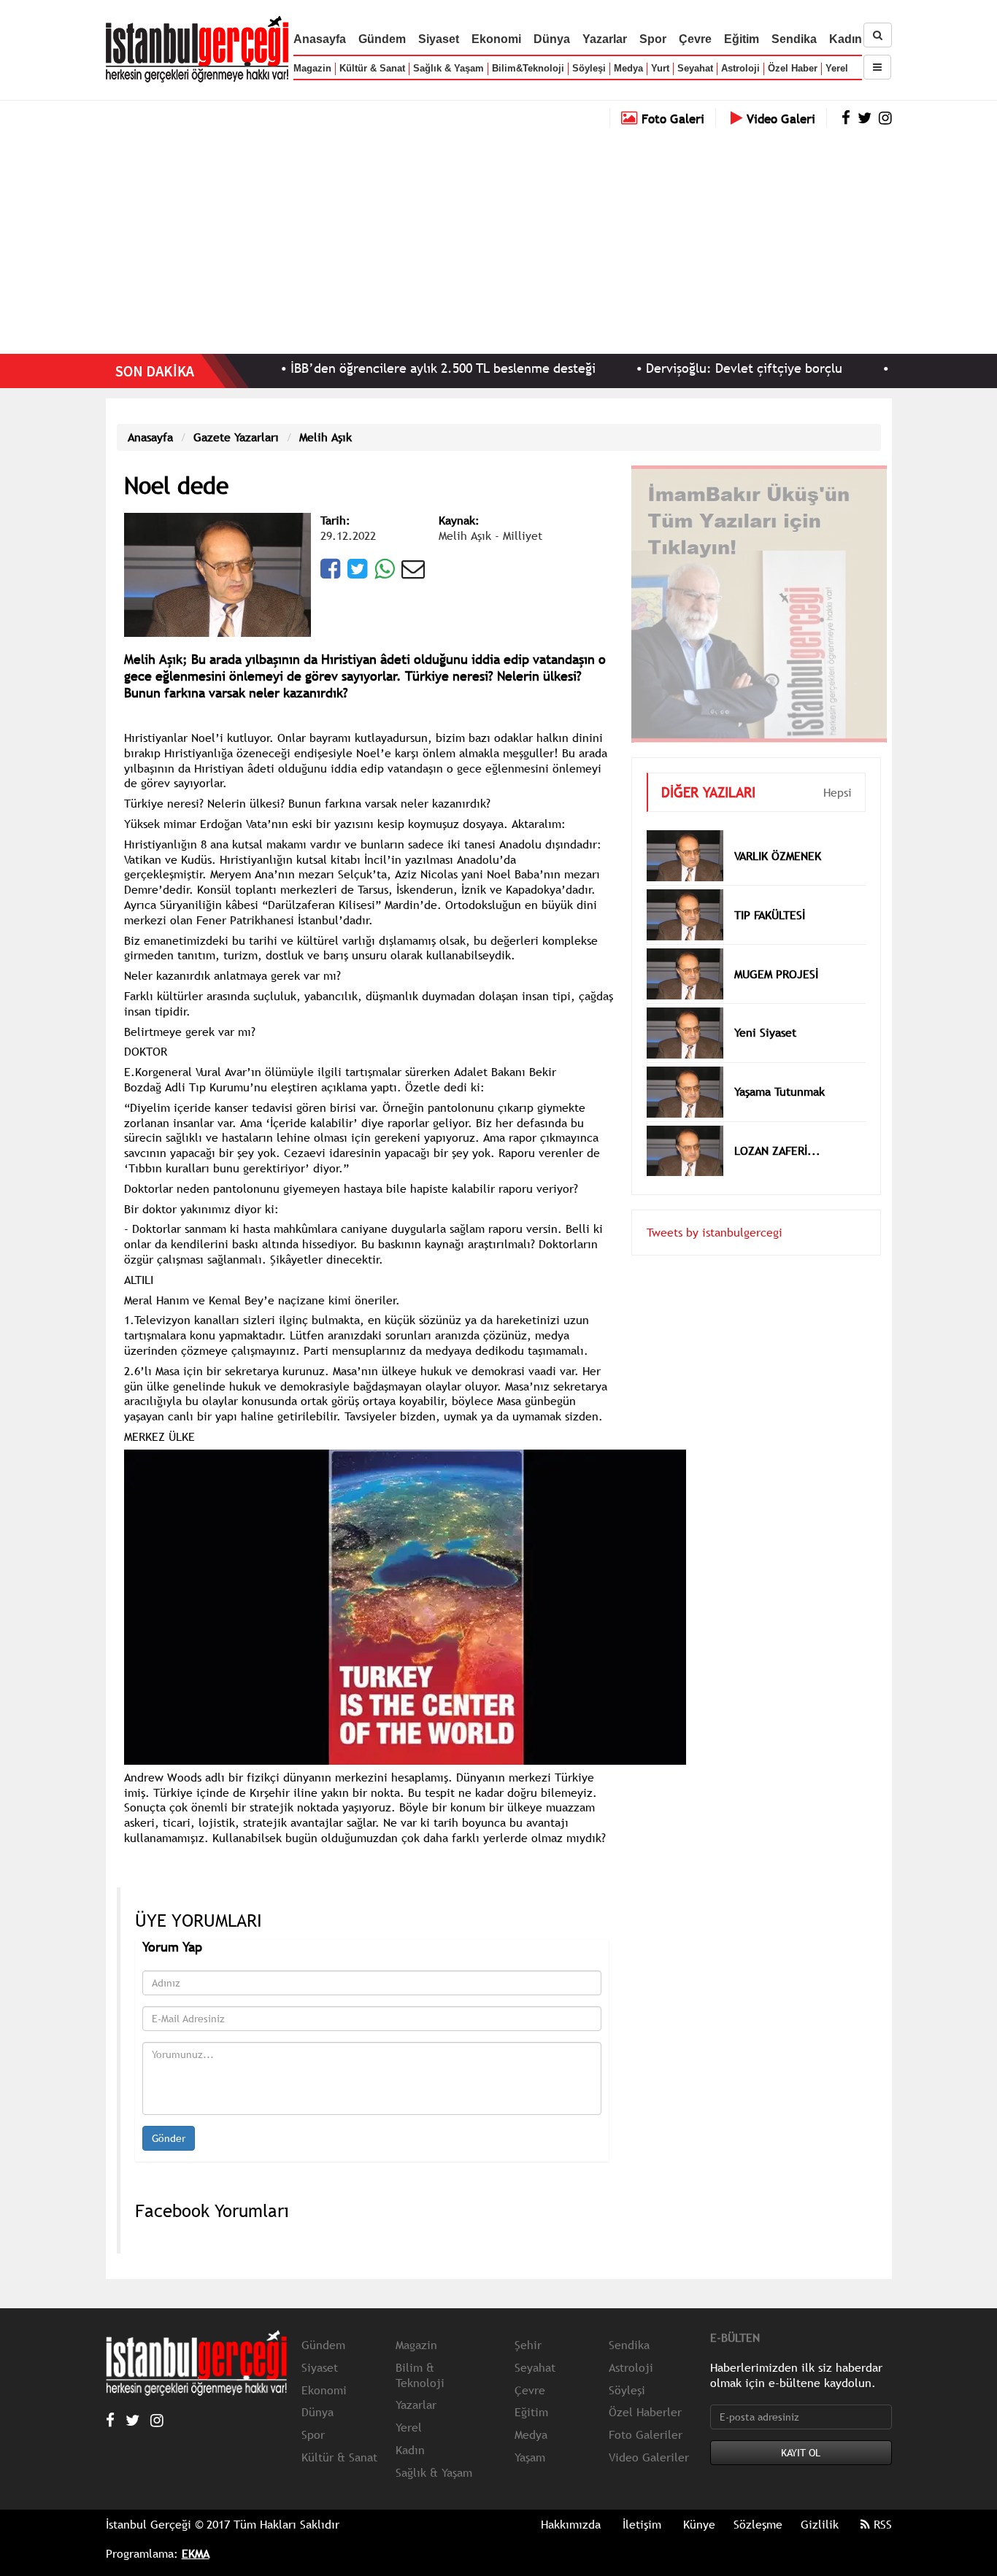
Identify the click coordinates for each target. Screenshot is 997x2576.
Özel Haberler (645, 2412)
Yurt (660, 68)
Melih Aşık (326, 437)
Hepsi (838, 770)
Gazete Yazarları (236, 437)
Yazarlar (605, 39)
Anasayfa (320, 39)
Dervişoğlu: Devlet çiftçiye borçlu (671, 368)
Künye (699, 2524)
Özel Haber (793, 68)
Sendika (794, 39)
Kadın (846, 39)
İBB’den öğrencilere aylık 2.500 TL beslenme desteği (370, 368)
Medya (628, 68)
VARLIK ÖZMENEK (778, 834)
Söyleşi (589, 68)
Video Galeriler (649, 2457)
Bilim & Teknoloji (420, 2375)
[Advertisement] (498, 237)
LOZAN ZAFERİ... (777, 1129)
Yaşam (530, 2457)
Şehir (528, 2345)
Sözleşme (758, 2524)
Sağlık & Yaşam (449, 68)
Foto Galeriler (646, 2434)
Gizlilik (820, 2524)
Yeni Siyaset (765, 1010)
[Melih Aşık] (218, 573)
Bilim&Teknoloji (528, 68)
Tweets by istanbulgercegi (715, 1210)
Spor (653, 39)
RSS (881, 2524)
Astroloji (740, 68)
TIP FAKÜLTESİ (770, 893)
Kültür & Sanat (372, 68)
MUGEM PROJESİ (776, 952)
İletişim (642, 2524)
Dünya (552, 39)
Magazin (312, 68)
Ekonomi (496, 39)
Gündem (382, 39)
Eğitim (742, 39)
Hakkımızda (571, 2524)
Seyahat (695, 68)
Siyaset (439, 39)
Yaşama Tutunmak (779, 1070)
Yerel (837, 68)
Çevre (695, 39)
